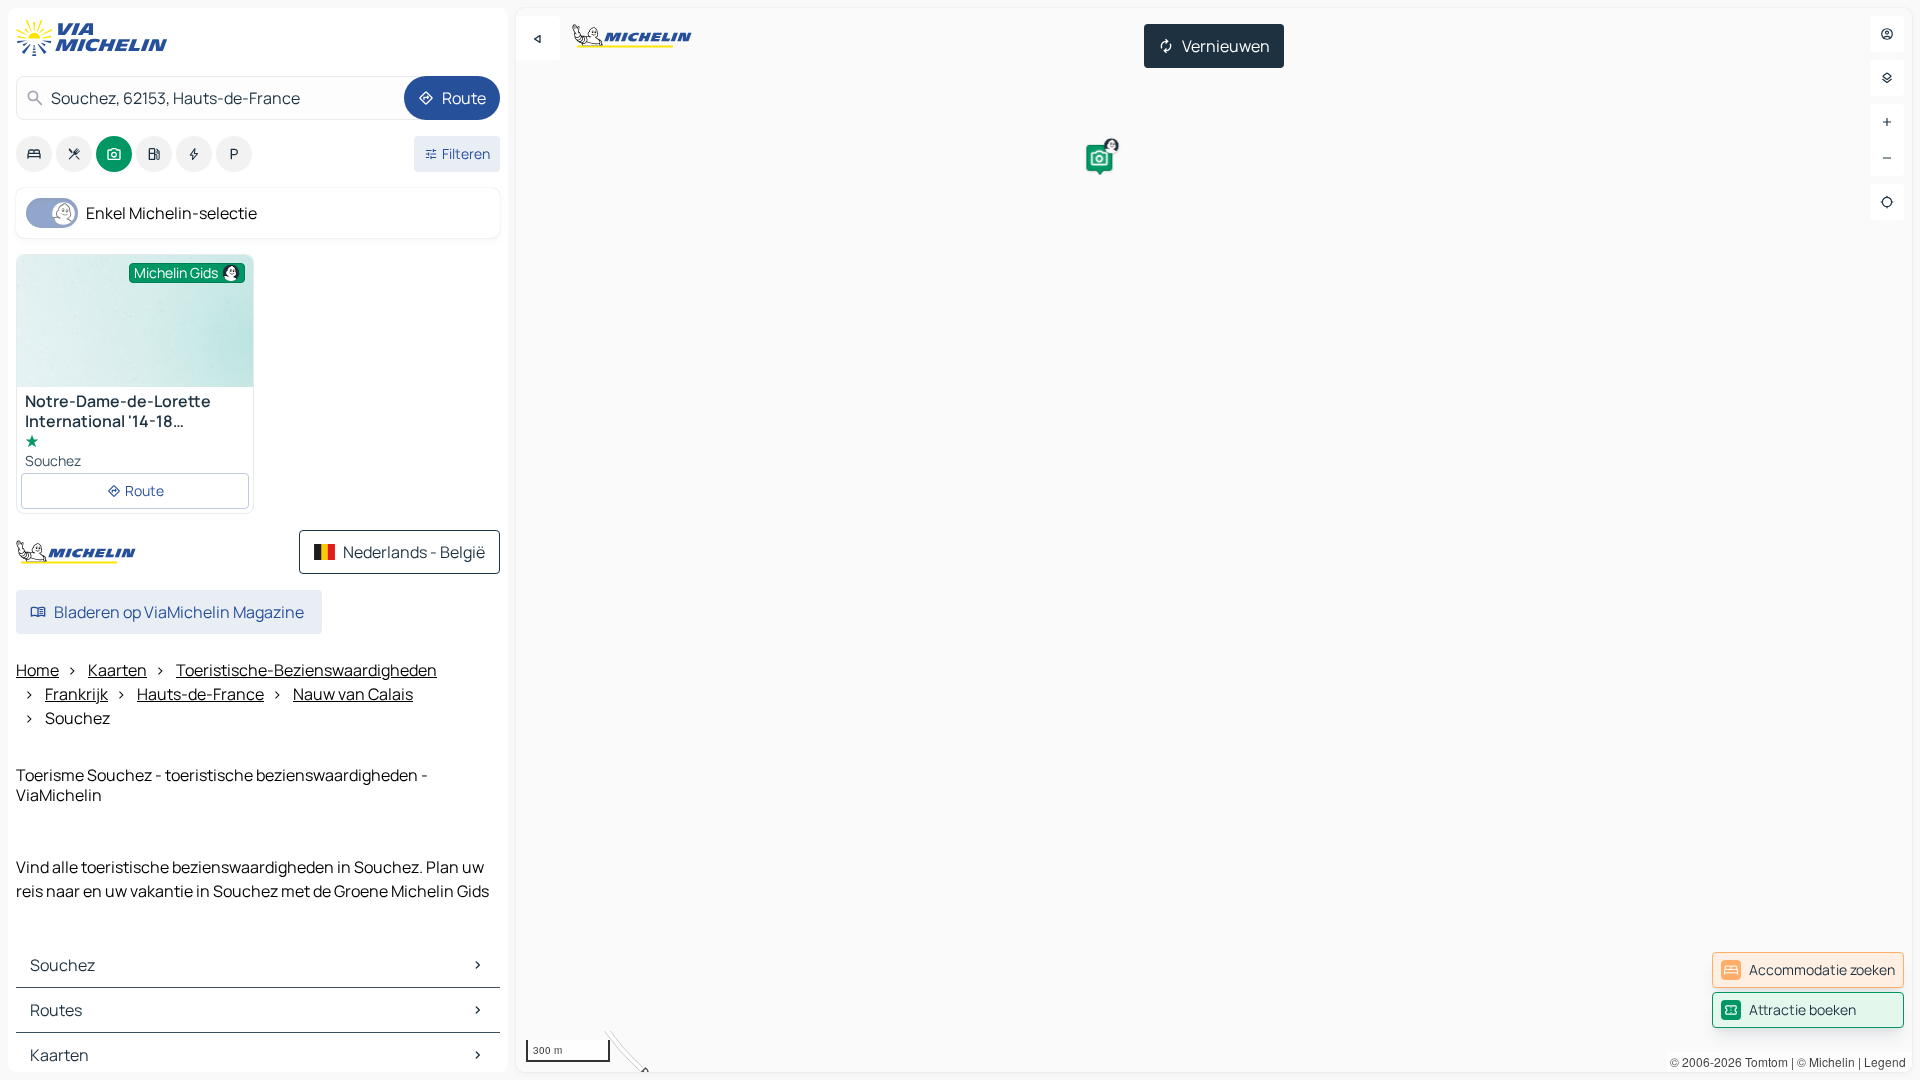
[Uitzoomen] (1887, 158)
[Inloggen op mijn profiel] (1887, 34)
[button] (1099, 158)
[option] (34, 154)
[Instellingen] (1887, 78)
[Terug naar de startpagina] (96, 38)
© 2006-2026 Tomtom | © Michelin (1762, 1061)
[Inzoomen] (1887, 122)
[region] (1214, 540)
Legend (1885, 1061)
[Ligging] (1887, 202)
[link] (1808, 970)
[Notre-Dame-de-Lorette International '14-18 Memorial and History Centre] (135, 343)
